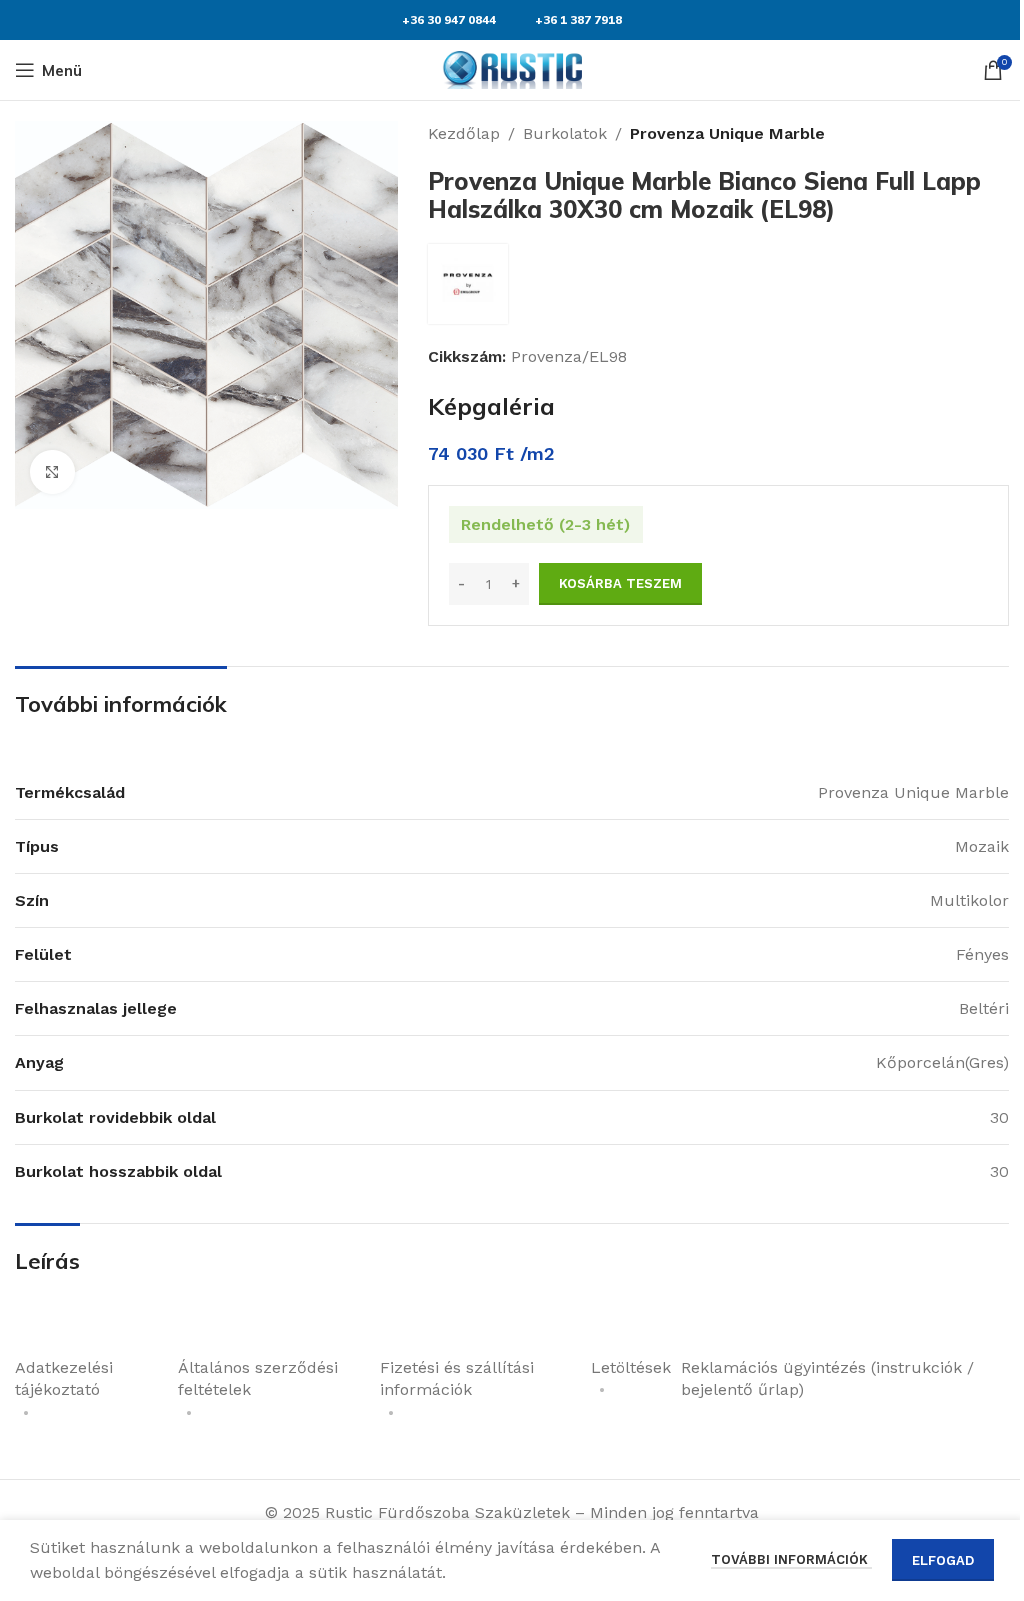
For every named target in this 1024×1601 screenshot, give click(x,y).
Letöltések (631, 1367)
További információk (791, 1559)
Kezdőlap (464, 133)
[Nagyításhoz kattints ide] (52, 472)
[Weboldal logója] (512, 68)
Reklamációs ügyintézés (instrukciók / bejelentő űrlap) (827, 1378)
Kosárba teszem (620, 583)
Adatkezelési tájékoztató (64, 1378)
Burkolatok (565, 133)
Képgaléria (491, 406)
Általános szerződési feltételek (258, 1378)
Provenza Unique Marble (727, 133)
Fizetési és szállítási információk (457, 1378)
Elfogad (943, 1560)
